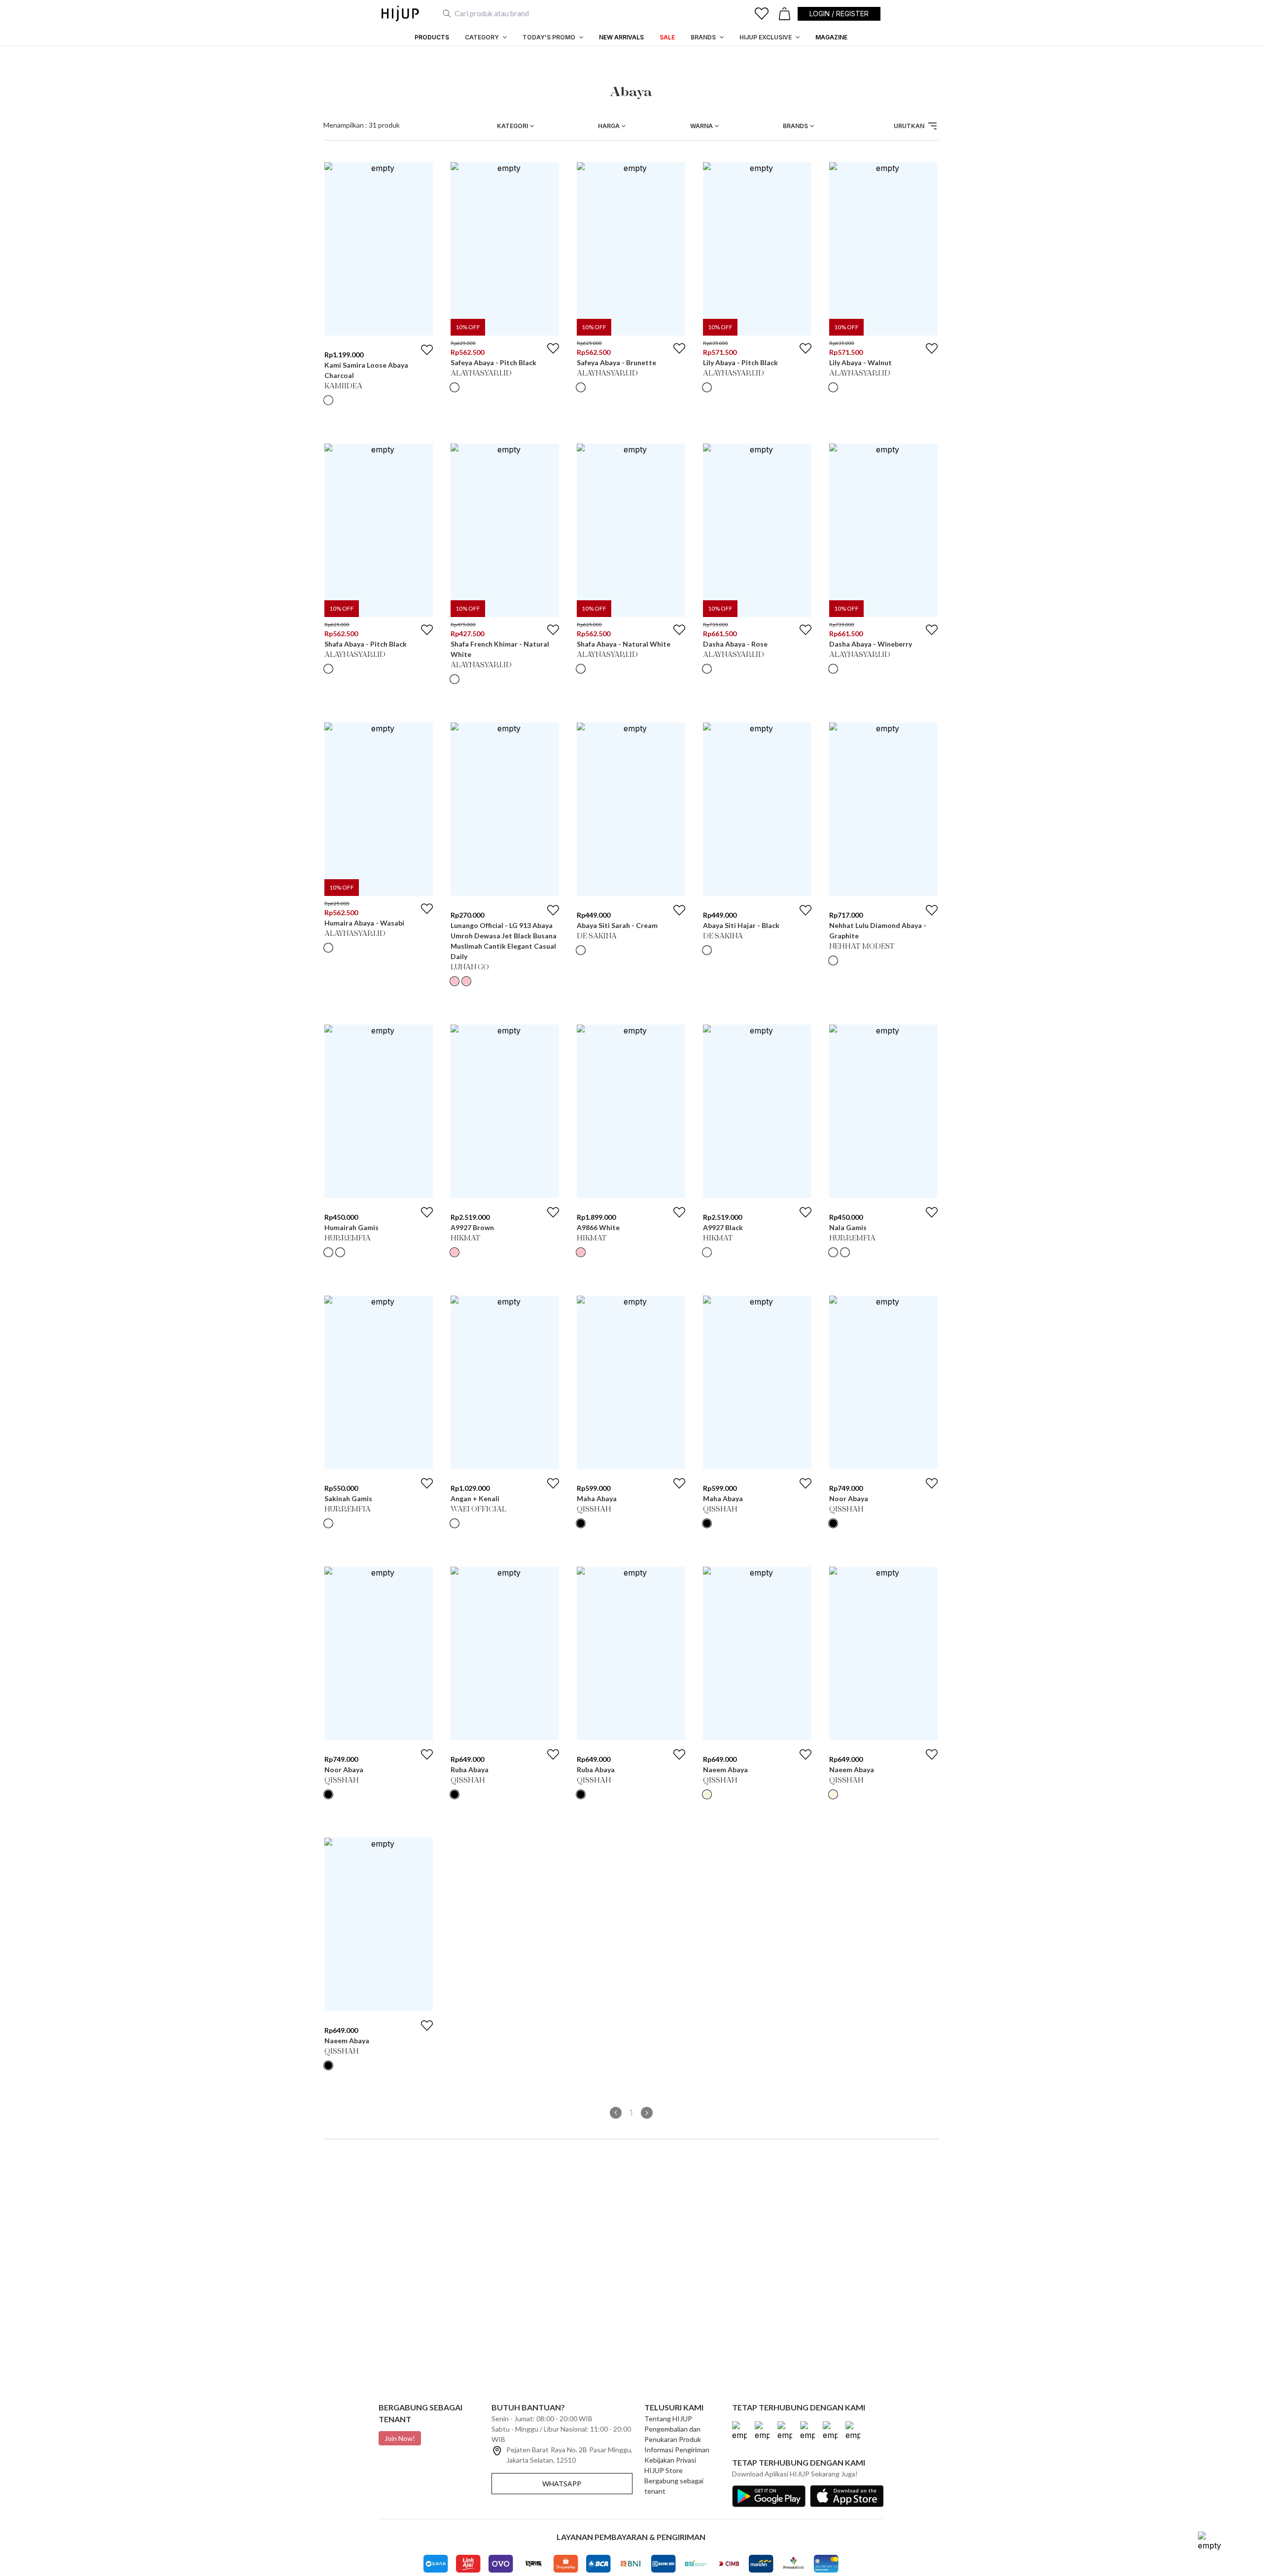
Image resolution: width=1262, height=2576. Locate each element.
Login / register (839, 14)
